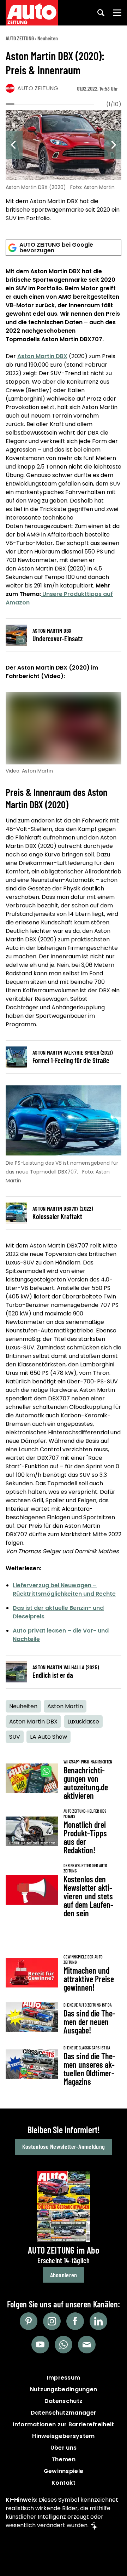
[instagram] (52, 2321)
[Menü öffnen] (117, 13)
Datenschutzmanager (64, 2413)
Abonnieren (64, 2275)
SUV (15, 1737)
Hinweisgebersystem (63, 2436)
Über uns (64, 2448)
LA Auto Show (49, 1737)
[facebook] (75, 2321)
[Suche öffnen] (101, 13)
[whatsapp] (64, 2345)
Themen (64, 2459)
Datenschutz (64, 2401)
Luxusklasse (83, 1722)
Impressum (64, 2378)
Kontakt (64, 2483)
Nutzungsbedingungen (64, 2389)
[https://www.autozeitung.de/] (32, 13)
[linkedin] (98, 2321)
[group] (64, 167)
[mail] (87, 2345)
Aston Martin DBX (42, 356)
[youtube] (40, 2345)
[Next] (113, 145)
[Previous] (14, 145)
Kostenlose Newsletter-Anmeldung (64, 2146)
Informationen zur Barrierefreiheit (63, 2424)
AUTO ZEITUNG (20, 38)
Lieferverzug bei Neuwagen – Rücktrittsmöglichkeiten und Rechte (64, 1590)
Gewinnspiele (64, 2471)
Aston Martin (65, 1706)
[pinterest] (29, 2321)
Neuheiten (48, 38)
